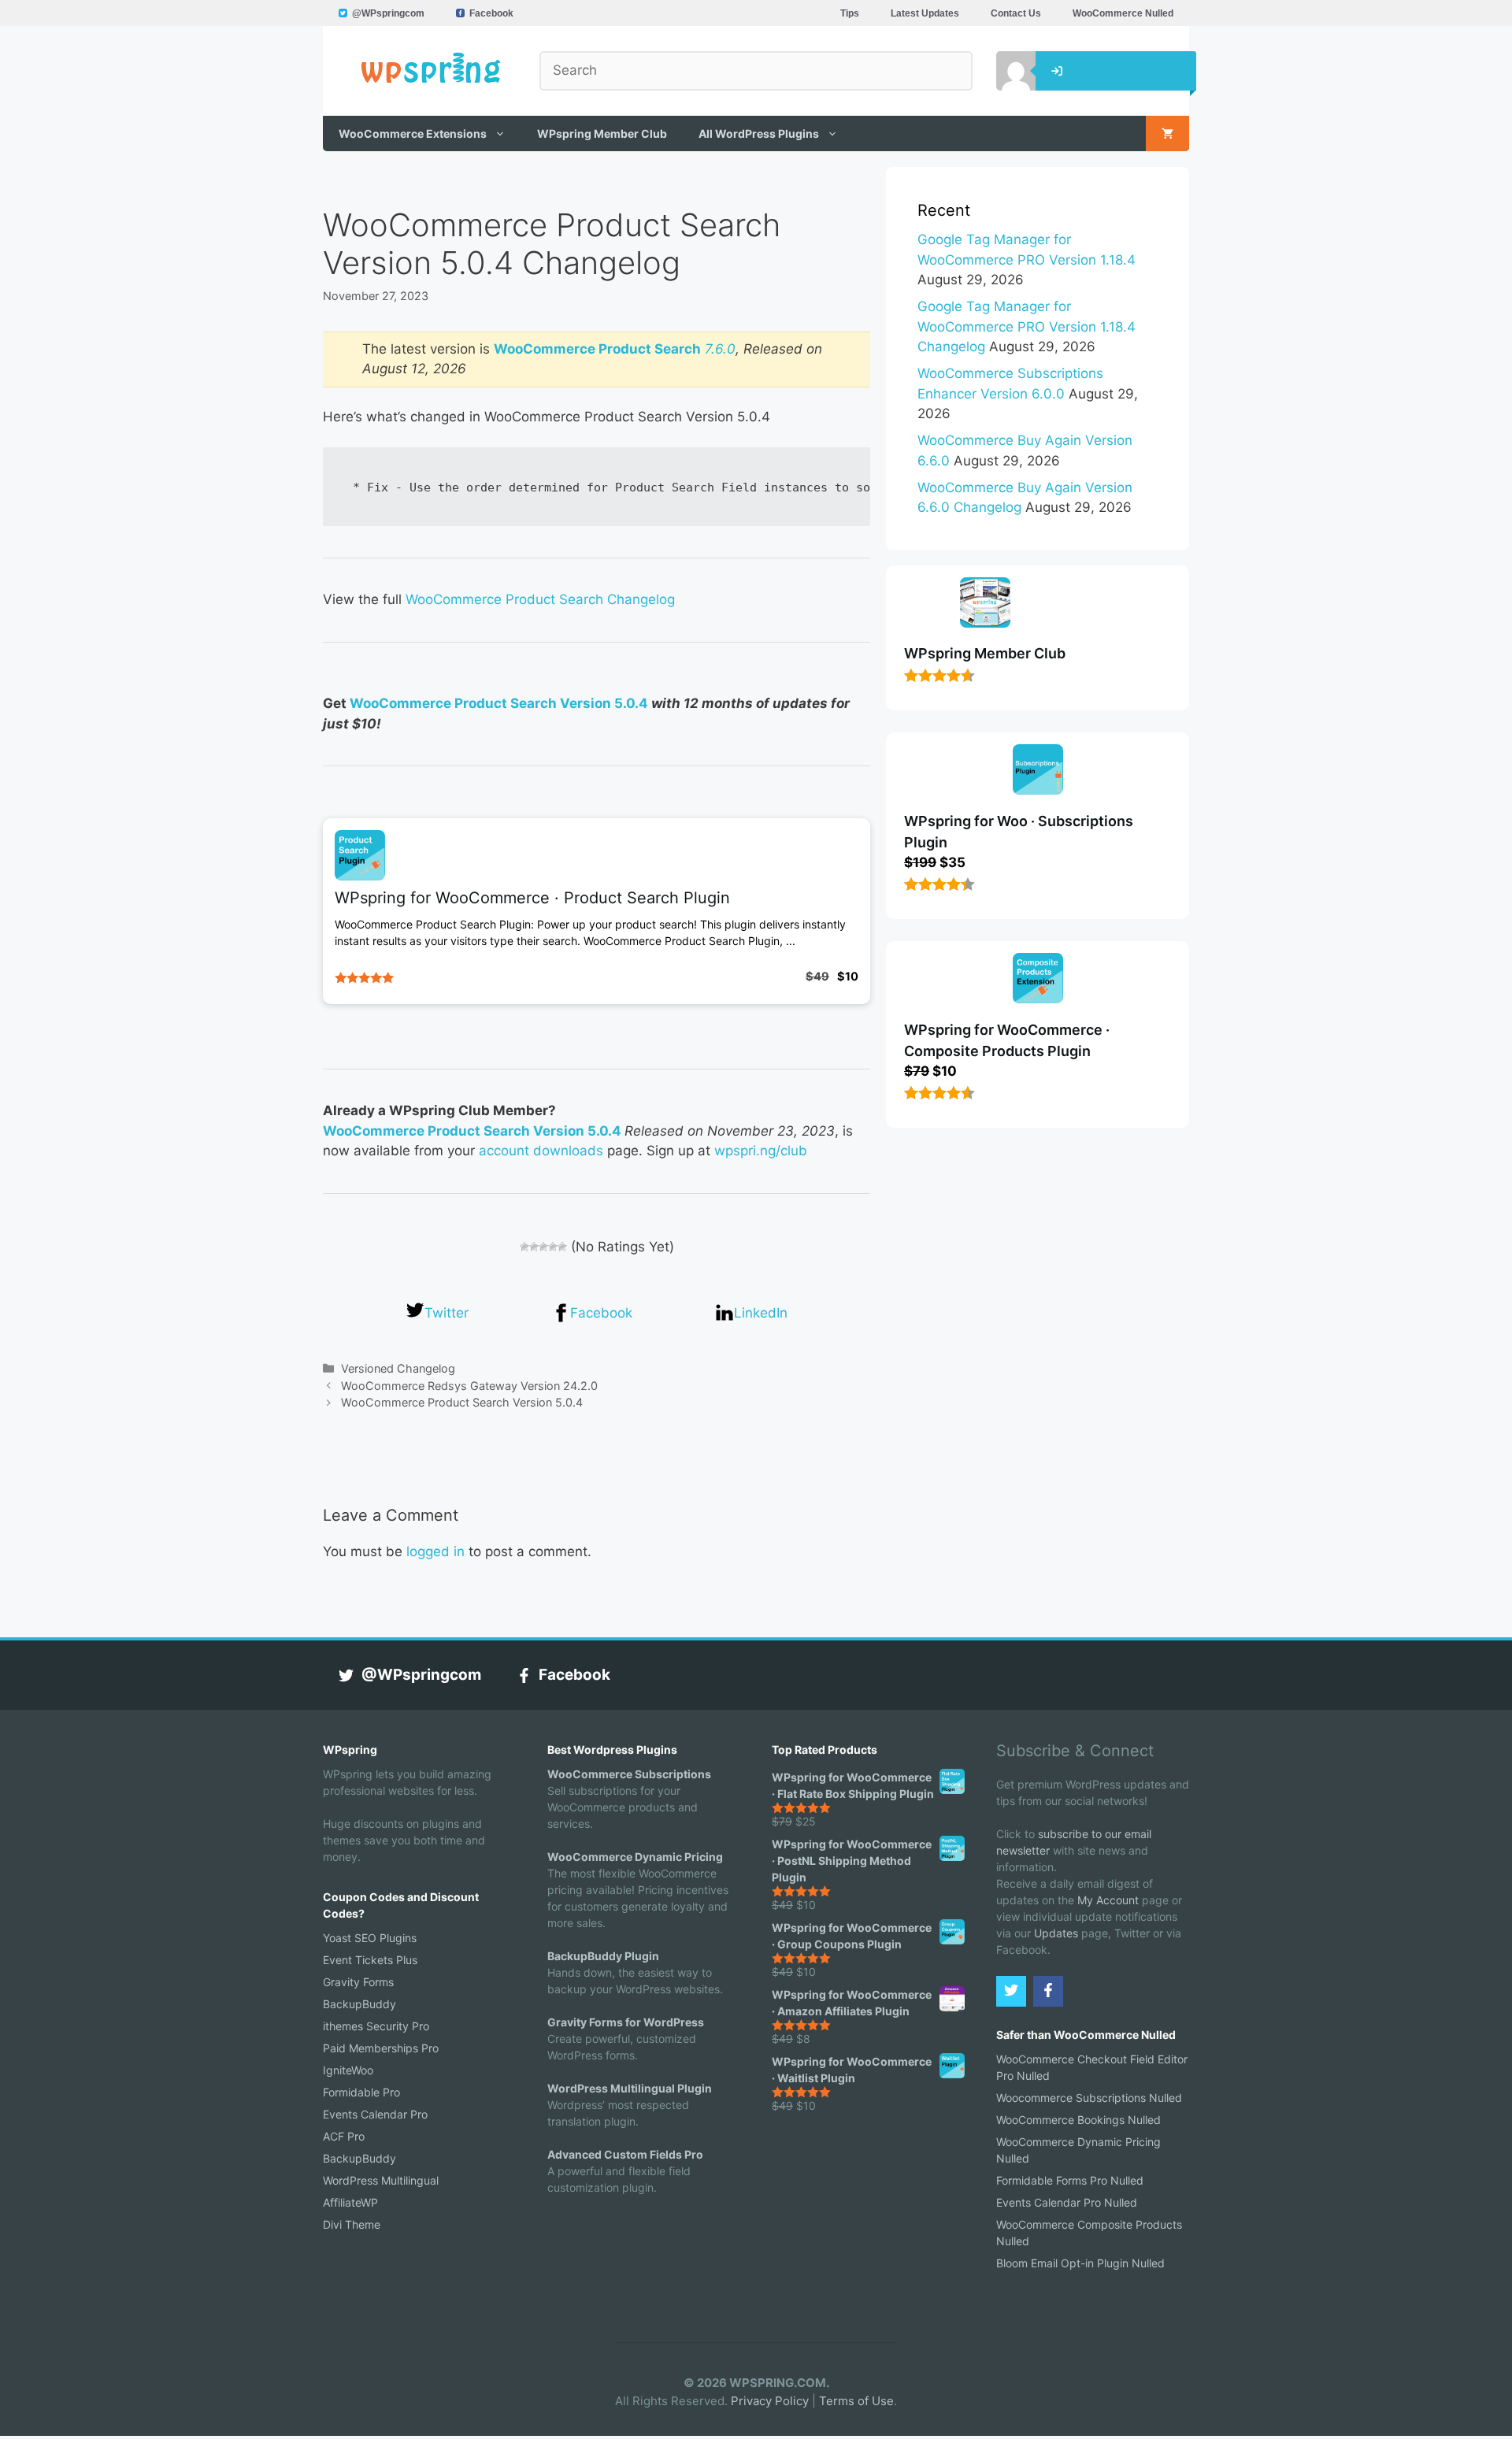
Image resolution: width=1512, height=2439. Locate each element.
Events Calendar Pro (375, 2114)
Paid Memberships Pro (381, 2048)
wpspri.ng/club (761, 1151)
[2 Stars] (534, 1247)
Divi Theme (352, 2224)
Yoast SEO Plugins (370, 1938)
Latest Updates (925, 13)
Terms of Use (856, 2401)
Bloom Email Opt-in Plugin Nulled (1080, 2263)
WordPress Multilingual (381, 2180)
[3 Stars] (543, 1247)
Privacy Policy (770, 2401)
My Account (1108, 1900)
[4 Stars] (553, 1247)
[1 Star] (524, 1247)
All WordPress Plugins (759, 133)
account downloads (541, 1151)
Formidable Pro (361, 2092)
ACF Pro (344, 2136)
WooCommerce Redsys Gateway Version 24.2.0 (469, 1386)
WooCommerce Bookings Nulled (1078, 2120)
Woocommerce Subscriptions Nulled (1089, 2098)
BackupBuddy (359, 2004)
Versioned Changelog (398, 1368)
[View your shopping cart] (1167, 133)
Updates (1056, 1933)
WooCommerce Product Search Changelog (540, 599)
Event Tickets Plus (370, 1960)
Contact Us (1016, 13)
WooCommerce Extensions (413, 133)
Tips (850, 13)
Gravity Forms (358, 1982)
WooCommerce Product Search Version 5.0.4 (499, 703)
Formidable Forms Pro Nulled (1070, 2180)
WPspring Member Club (602, 133)
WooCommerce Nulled (1123, 13)
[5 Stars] (562, 1247)
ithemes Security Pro (376, 2026)
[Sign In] (1004, 71)
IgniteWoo (348, 2070)
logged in (435, 1551)
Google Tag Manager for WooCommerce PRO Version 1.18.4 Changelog (1027, 326)
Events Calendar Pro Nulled (1067, 2202)
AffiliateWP (350, 2202)
